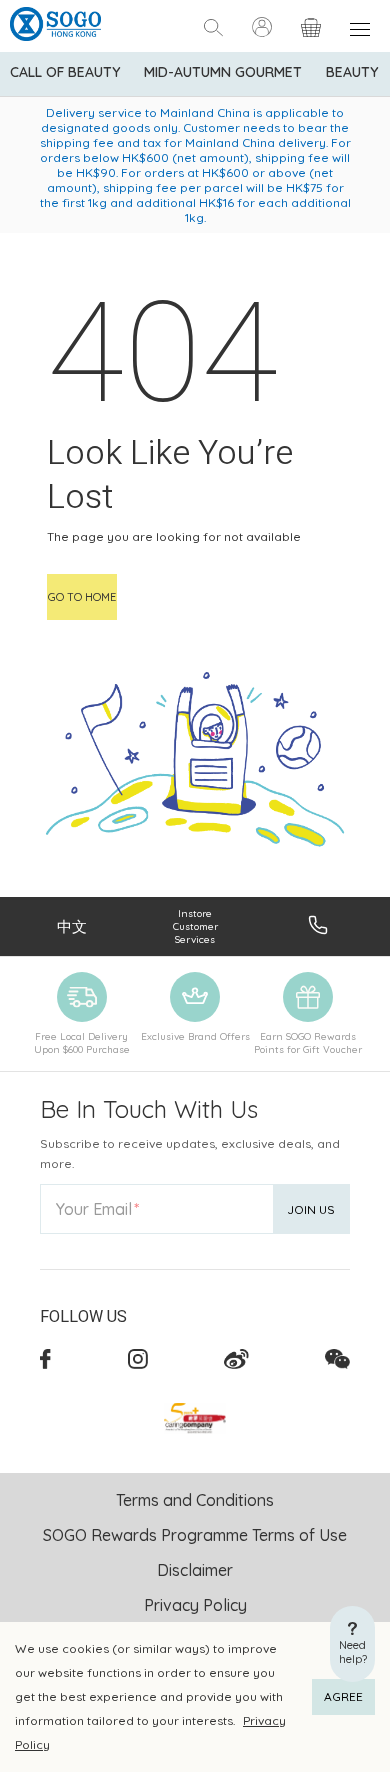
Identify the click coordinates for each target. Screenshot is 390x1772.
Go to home (82, 597)
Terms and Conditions (195, 1500)
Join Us (311, 1209)
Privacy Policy (195, 1605)
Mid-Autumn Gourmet (223, 72)
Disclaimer (195, 1570)
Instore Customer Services (195, 926)
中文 (72, 926)
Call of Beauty (65, 72)
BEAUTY (352, 72)
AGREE (343, 1696)
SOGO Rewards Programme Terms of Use (195, 1535)
